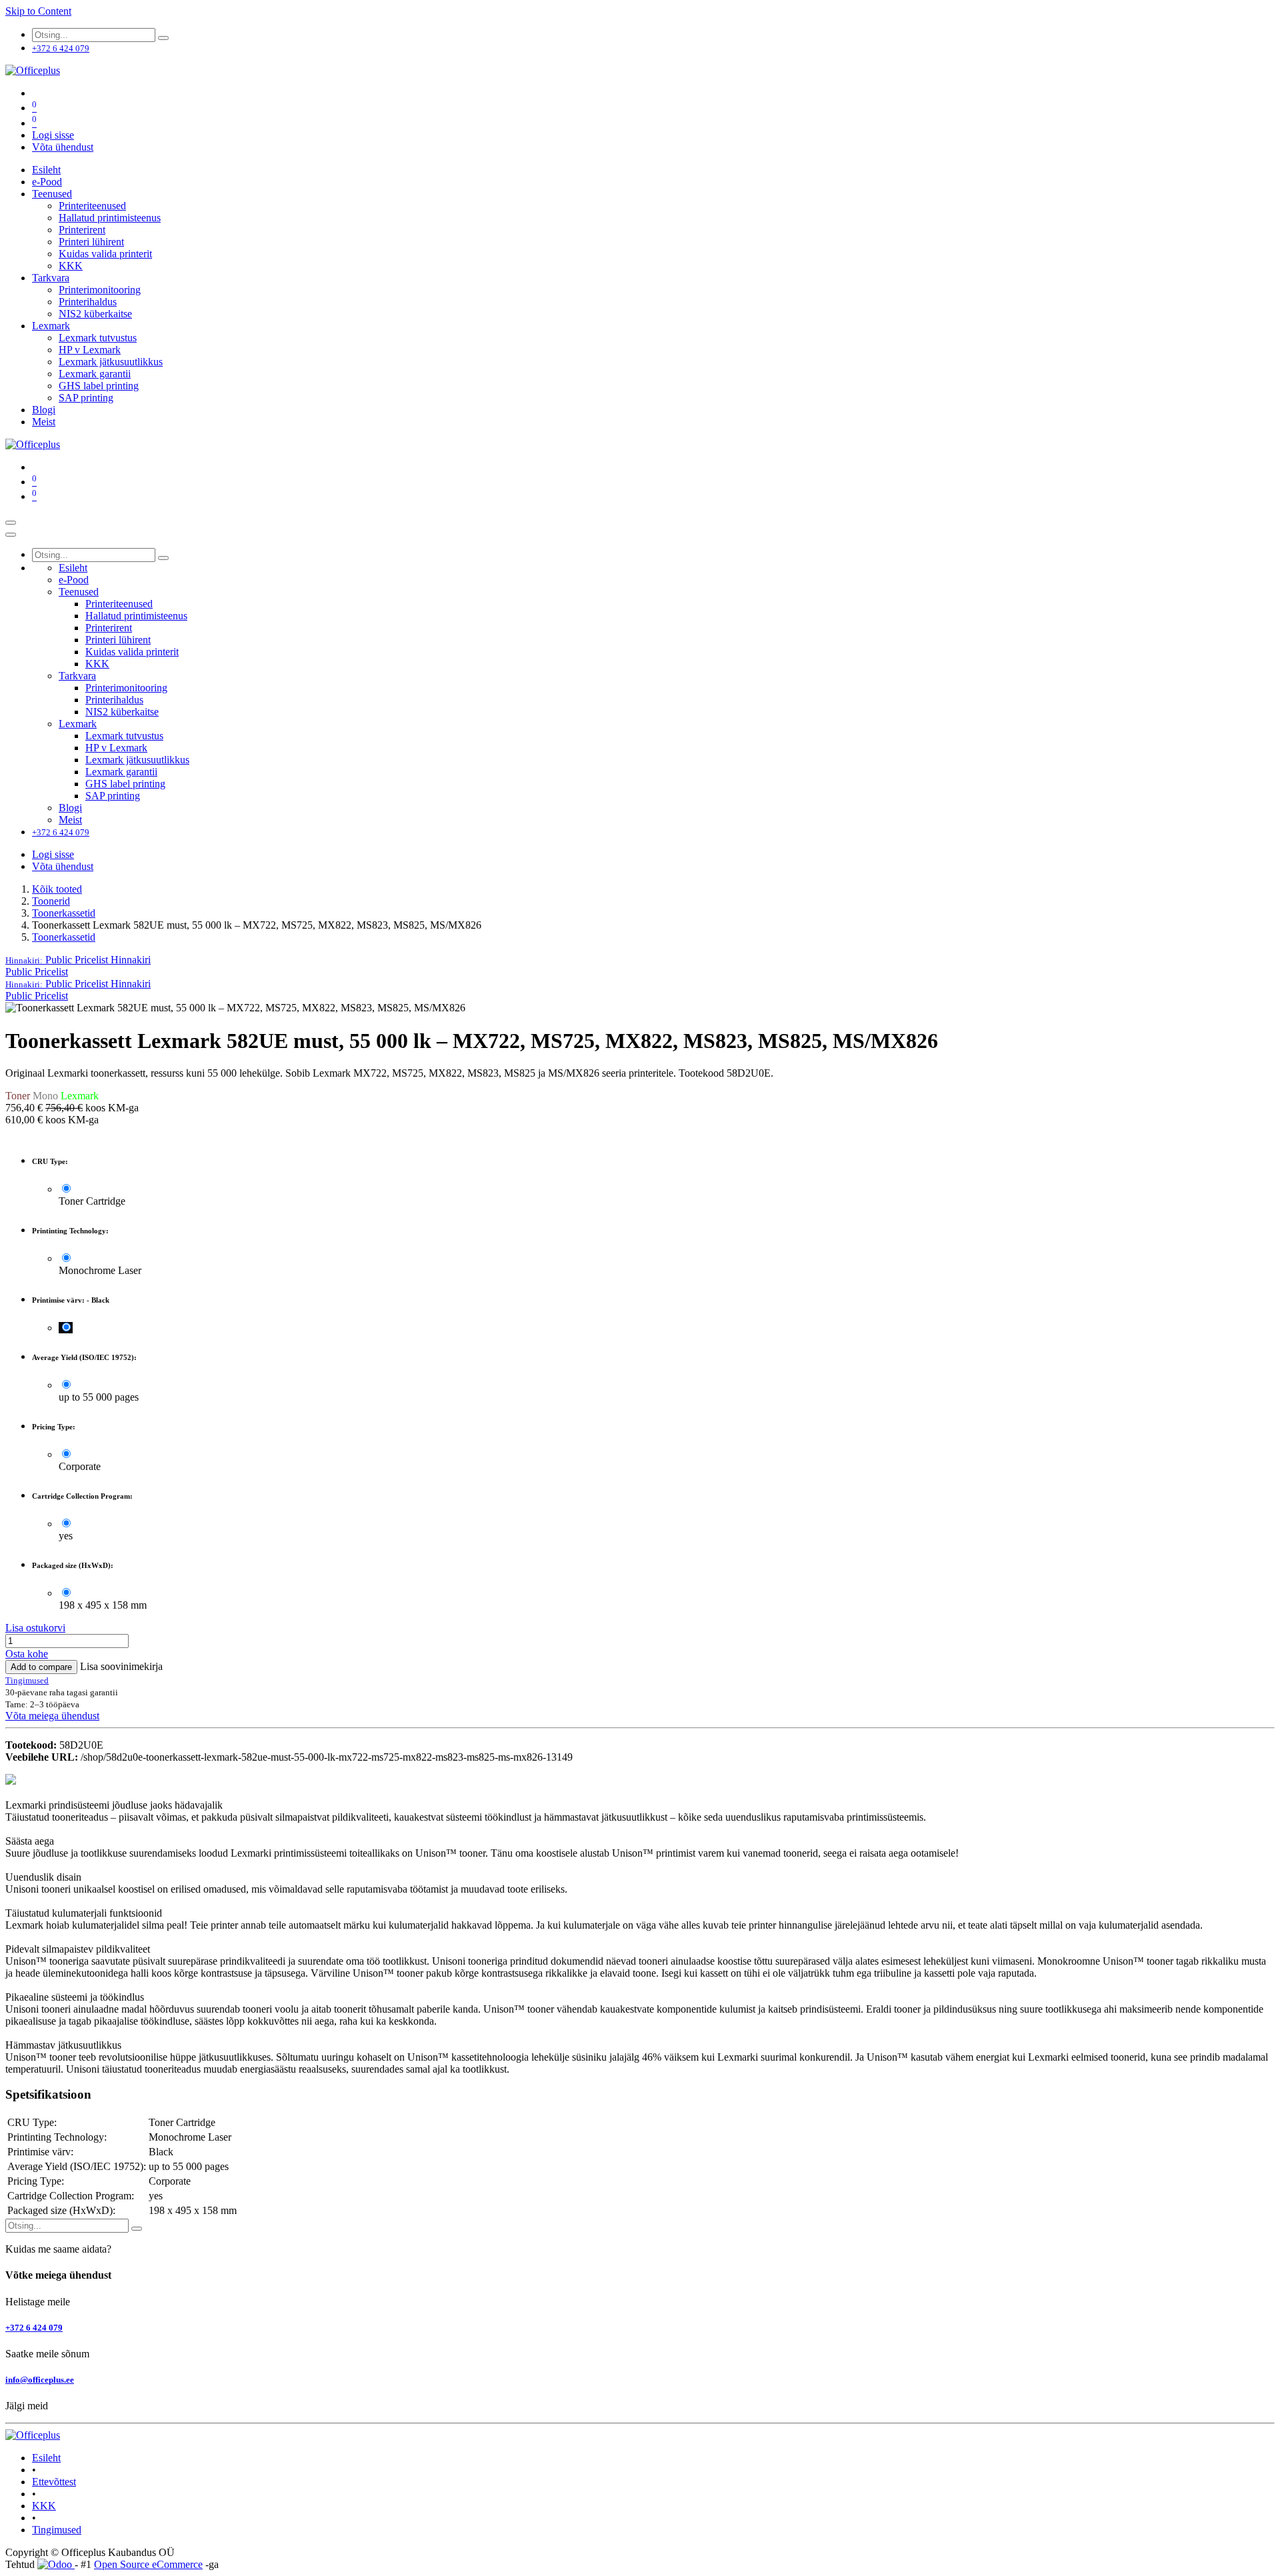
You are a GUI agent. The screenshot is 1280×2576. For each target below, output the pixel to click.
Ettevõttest (54, 2482)
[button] (78, 960)
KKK (44, 2506)
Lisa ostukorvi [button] (35, 1628)
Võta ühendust (63, 147)
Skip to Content (38, 11)
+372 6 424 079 (34, 2328)
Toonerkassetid (64, 913)
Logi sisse (53, 135)
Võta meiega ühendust (52, 1716)
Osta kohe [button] (27, 1654)
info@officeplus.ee (40, 2380)
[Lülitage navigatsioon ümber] (11, 523)
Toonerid (51, 901)
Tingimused (57, 2530)
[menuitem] (46, 170)
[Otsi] (163, 38)
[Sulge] (11, 535)
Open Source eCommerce (148, 2564)
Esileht (46, 2458)
